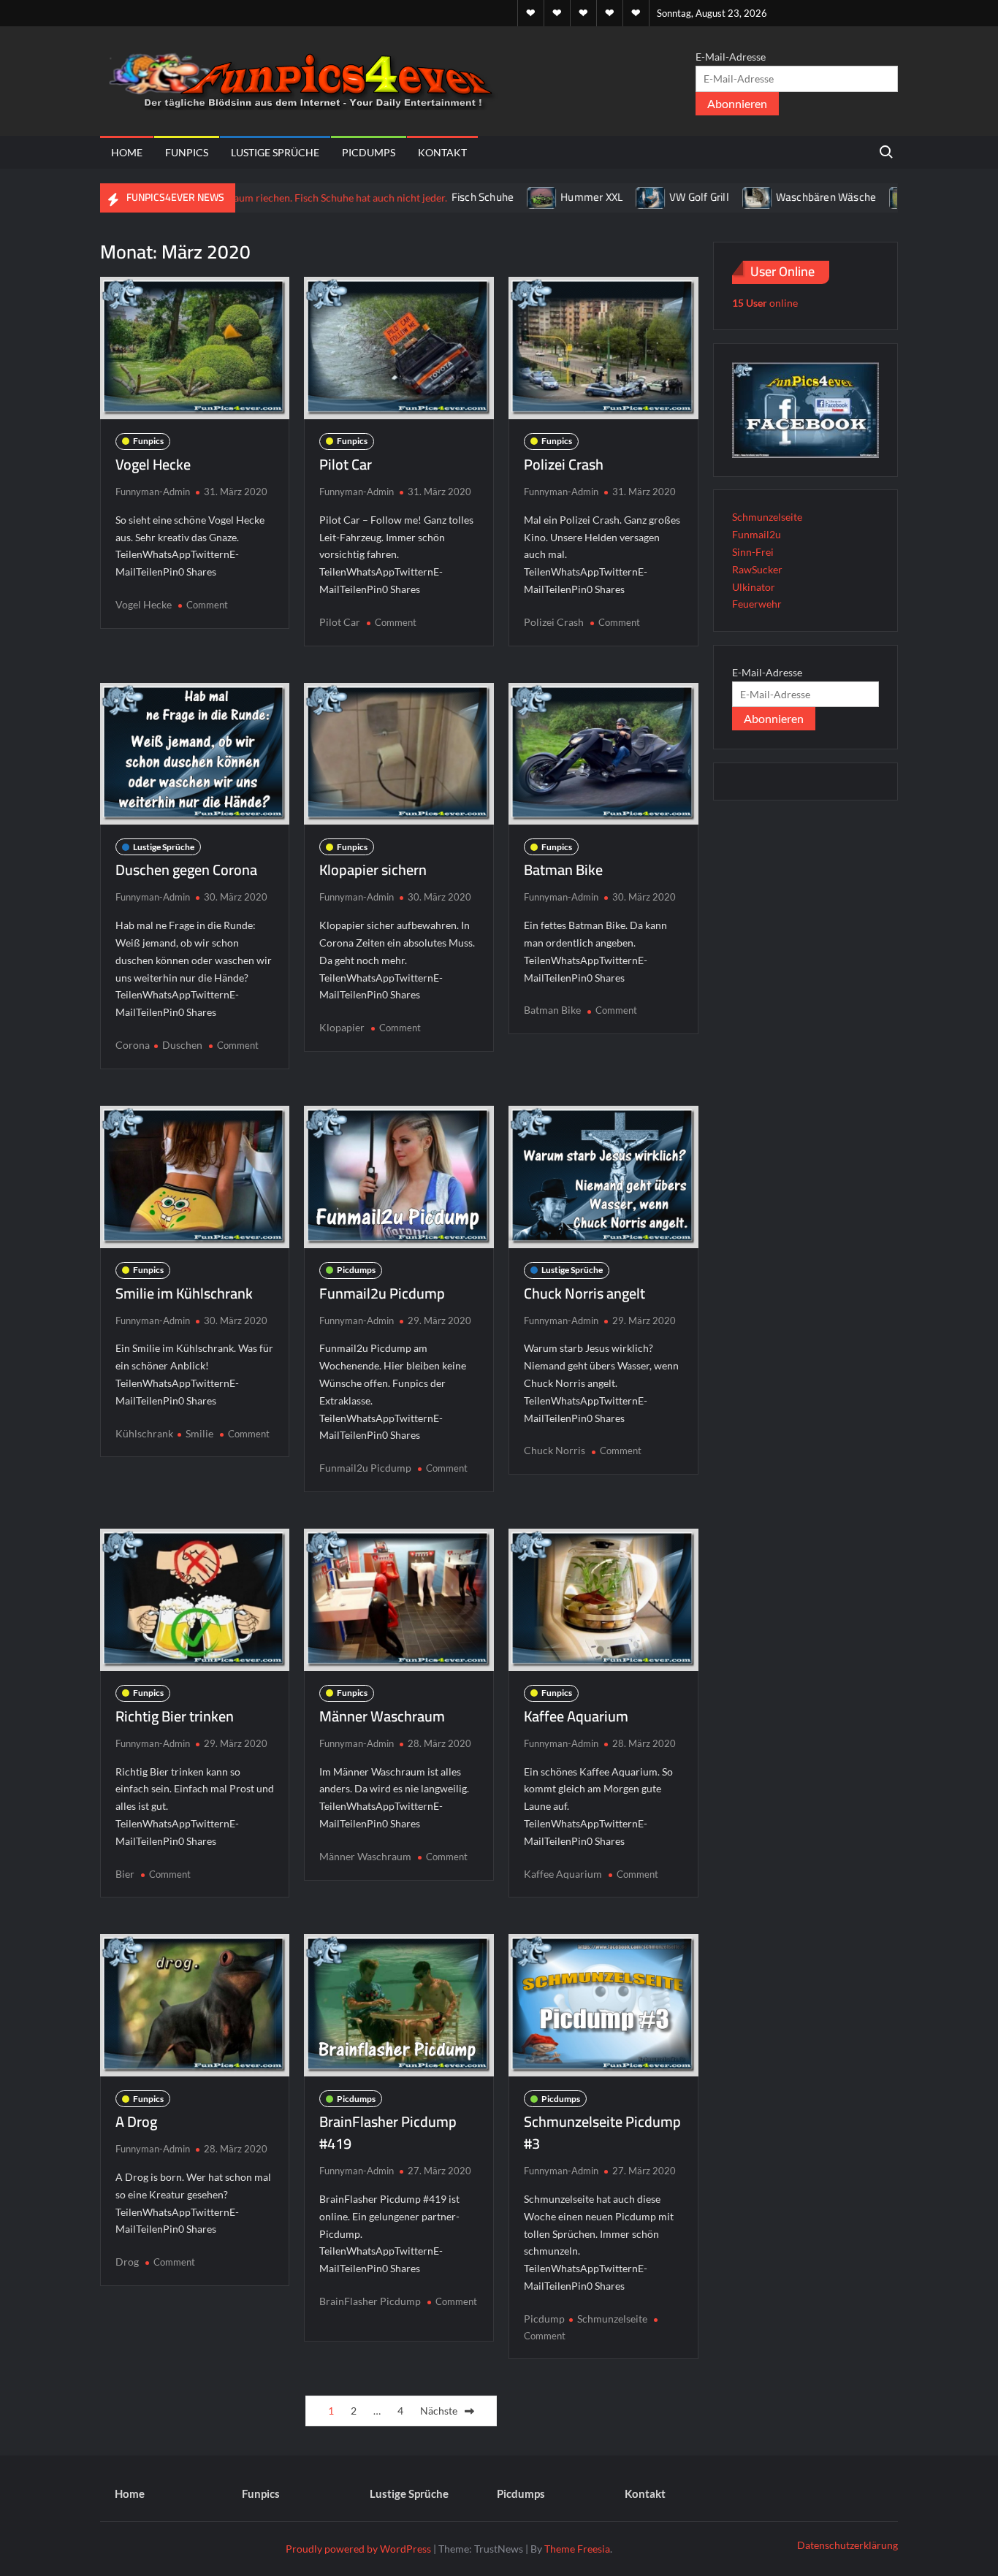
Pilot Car (346, 464)
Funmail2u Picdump (382, 1293)
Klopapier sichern (373, 870)
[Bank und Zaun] (838, 197)
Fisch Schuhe (415, 197)
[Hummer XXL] (475, 197)
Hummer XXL (524, 197)
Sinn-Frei (753, 552)
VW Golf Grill (632, 197)
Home (127, 152)
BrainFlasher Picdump (370, 2301)
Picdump (544, 2319)
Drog (127, 2262)
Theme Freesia (577, 2549)
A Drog (136, 2121)
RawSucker (757, 569)
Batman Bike (563, 870)
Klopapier (342, 1027)
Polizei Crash (564, 464)
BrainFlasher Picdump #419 (388, 2132)
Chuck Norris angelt (584, 1293)
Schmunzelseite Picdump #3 (602, 2132)
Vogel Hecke (153, 464)
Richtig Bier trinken (175, 1716)
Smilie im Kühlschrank (184, 1293)
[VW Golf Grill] (584, 197)
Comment (207, 605)
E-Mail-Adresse (731, 57)
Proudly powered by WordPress (358, 2549)
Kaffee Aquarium (576, 1716)
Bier (125, 1874)
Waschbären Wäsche (758, 197)
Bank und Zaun (891, 197)
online (765, 303)
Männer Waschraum (382, 1716)
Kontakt (442, 152)
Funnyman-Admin (153, 492)
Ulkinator (754, 587)
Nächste (439, 2411)
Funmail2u (757, 534)
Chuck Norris (555, 1450)
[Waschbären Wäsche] (690, 197)
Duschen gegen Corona (186, 870)
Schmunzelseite (612, 2319)
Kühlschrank (144, 1433)
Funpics (187, 152)
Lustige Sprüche (275, 152)
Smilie (199, 1433)
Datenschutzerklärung (847, 2545)
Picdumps (369, 152)
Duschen (182, 1045)
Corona (133, 1045)
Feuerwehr (757, 604)
